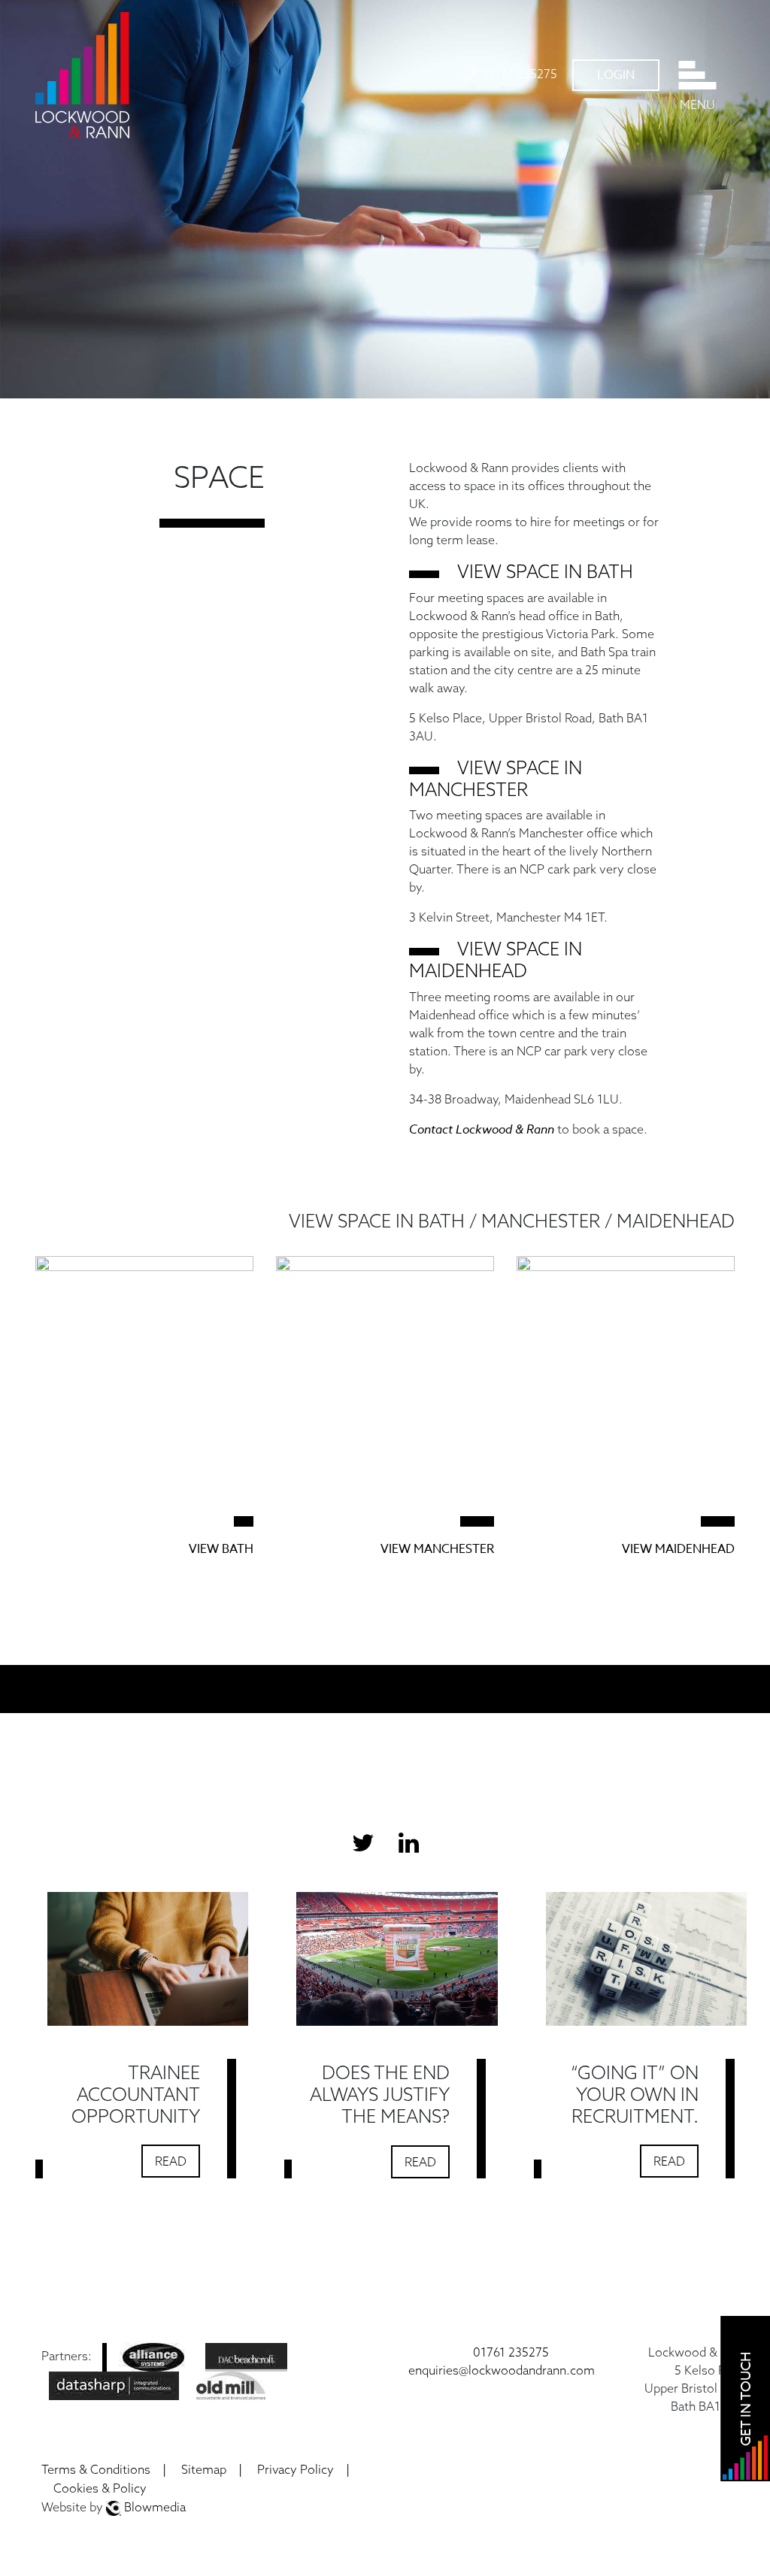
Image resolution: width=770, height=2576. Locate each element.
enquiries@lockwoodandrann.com (502, 2370)
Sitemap (204, 2469)
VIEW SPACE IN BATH (545, 571)
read (171, 2161)
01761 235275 (519, 74)
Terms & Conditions (96, 2469)
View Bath (221, 1549)
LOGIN (616, 75)
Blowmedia (153, 2507)
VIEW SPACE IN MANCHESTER (496, 778)
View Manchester (437, 1549)
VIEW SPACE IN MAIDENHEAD (496, 960)
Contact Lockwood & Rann (482, 1129)
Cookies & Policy (100, 2488)
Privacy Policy (296, 2469)
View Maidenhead (678, 1549)
